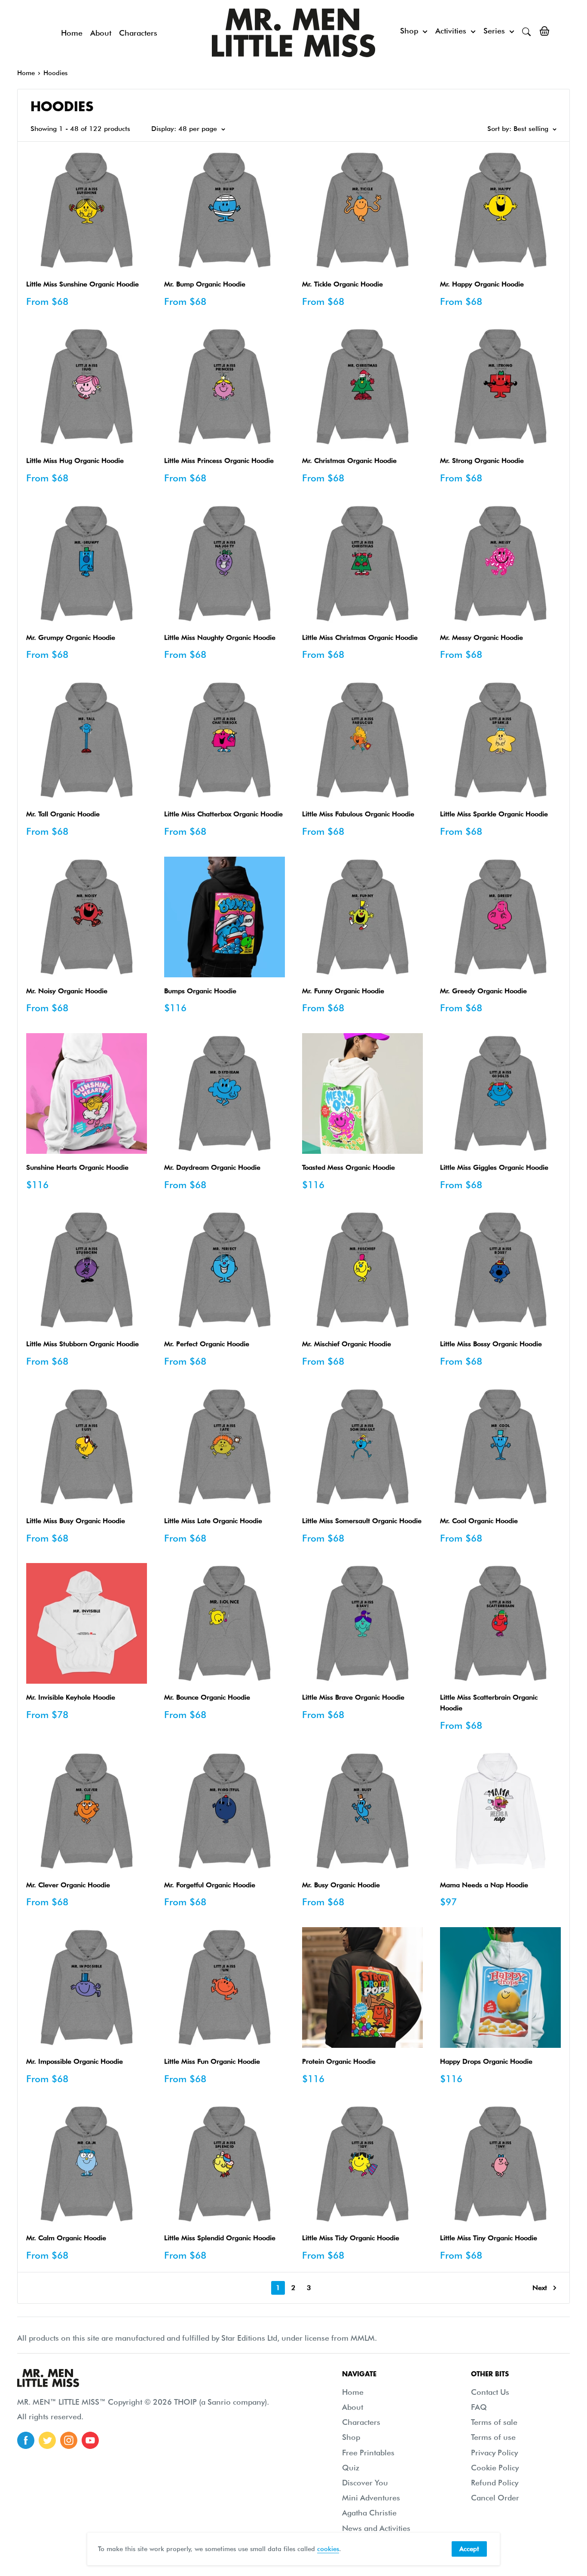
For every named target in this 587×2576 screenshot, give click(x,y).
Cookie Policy (495, 2468)
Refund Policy (495, 2483)
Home (72, 33)
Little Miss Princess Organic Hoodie (219, 461)
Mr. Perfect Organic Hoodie (207, 1344)
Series (494, 31)
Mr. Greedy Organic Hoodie (483, 991)
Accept (469, 2549)
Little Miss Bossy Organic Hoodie (491, 1344)
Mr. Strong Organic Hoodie (482, 461)
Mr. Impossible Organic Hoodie (75, 2061)
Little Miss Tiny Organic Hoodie (489, 2238)
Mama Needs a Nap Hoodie (484, 1885)
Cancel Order (495, 2498)
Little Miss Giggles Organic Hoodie (494, 1167)
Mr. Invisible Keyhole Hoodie (71, 1697)
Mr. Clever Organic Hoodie (68, 1885)
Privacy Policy (494, 2453)
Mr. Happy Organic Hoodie (482, 284)
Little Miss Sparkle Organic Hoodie (494, 814)
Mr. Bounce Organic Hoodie (207, 1697)
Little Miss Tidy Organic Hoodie (351, 2238)
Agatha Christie (369, 2513)
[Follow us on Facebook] (26, 2440)
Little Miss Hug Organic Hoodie (75, 461)
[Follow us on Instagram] (69, 2440)
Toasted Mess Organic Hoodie (349, 1167)
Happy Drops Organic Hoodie (486, 2061)
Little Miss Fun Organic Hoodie (212, 2061)
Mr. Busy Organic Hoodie (341, 1885)
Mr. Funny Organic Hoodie (343, 991)
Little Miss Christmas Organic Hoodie (360, 637)
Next (540, 2288)
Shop (409, 31)
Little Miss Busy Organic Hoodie (76, 1521)
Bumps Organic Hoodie (200, 991)
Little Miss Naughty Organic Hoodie (220, 637)
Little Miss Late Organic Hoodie (213, 1521)
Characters (138, 33)
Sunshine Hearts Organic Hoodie (77, 1167)
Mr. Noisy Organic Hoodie (67, 991)
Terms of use (493, 2437)
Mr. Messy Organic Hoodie (482, 637)
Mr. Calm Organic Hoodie (66, 2238)
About (101, 33)
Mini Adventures (371, 2498)
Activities (451, 31)
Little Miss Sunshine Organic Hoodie (83, 284)
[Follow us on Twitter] (47, 2440)
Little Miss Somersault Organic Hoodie (362, 1521)
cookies (328, 2549)
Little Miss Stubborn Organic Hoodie (83, 1344)
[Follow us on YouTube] (90, 2440)
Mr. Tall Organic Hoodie (63, 814)
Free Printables (368, 2453)
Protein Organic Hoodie (339, 2061)
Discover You (365, 2483)
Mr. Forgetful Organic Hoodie (210, 1885)
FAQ (479, 2407)
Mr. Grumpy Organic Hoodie (71, 637)
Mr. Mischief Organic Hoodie (347, 1344)
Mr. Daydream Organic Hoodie (212, 1167)
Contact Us (490, 2392)
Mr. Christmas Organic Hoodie (349, 461)
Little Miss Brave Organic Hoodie (353, 1697)
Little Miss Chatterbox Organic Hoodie (223, 814)
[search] (526, 31)
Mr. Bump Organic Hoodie (205, 284)
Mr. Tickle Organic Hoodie (342, 284)
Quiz (351, 2468)
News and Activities (376, 2528)
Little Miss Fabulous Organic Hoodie (358, 814)
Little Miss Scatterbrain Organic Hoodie (489, 1703)
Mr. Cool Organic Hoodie (479, 1521)
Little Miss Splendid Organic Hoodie (220, 2238)
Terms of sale (494, 2422)
